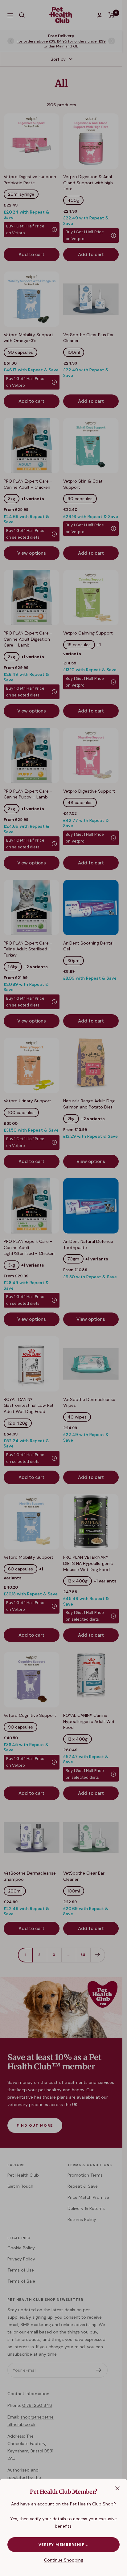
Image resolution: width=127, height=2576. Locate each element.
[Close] (117, 2488)
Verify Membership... (64, 2545)
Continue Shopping (64, 2560)
